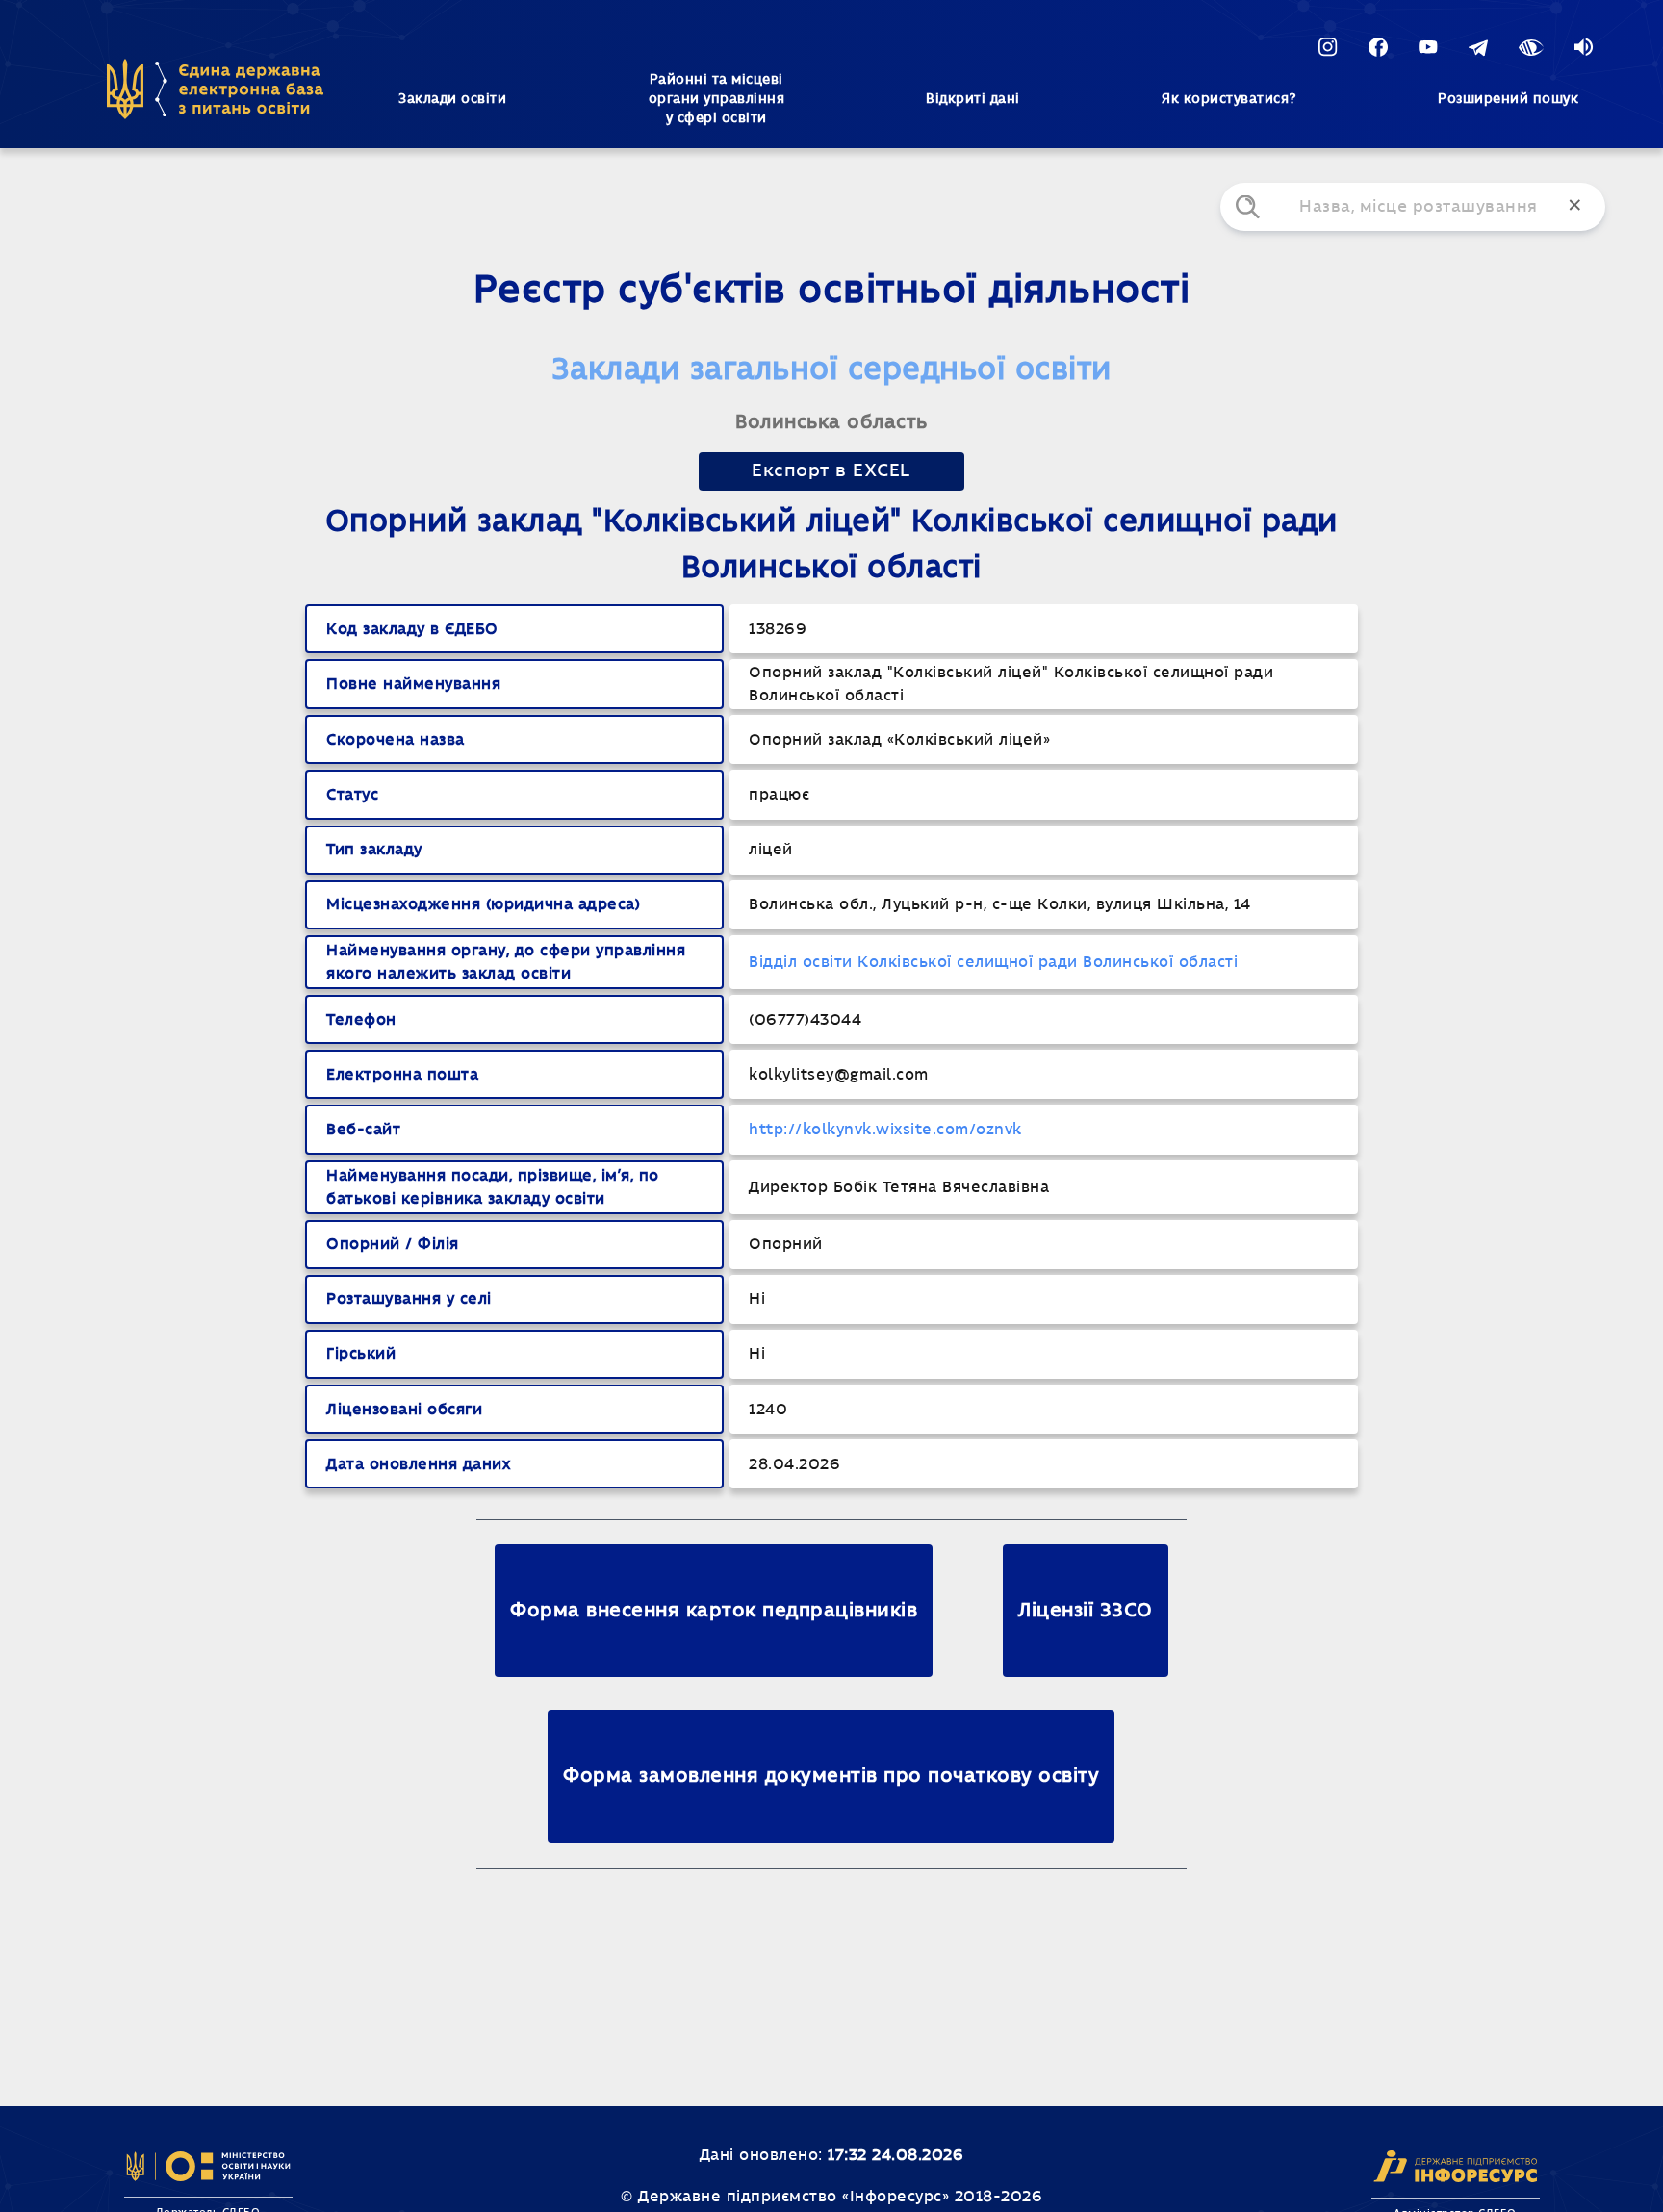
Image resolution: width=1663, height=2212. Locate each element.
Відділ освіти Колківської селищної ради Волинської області (993, 962)
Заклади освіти (452, 99)
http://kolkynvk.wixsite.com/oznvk (885, 1130)
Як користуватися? (1229, 99)
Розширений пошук (1508, 99)
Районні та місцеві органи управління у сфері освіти (717, 99)
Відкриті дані (973, 99)
